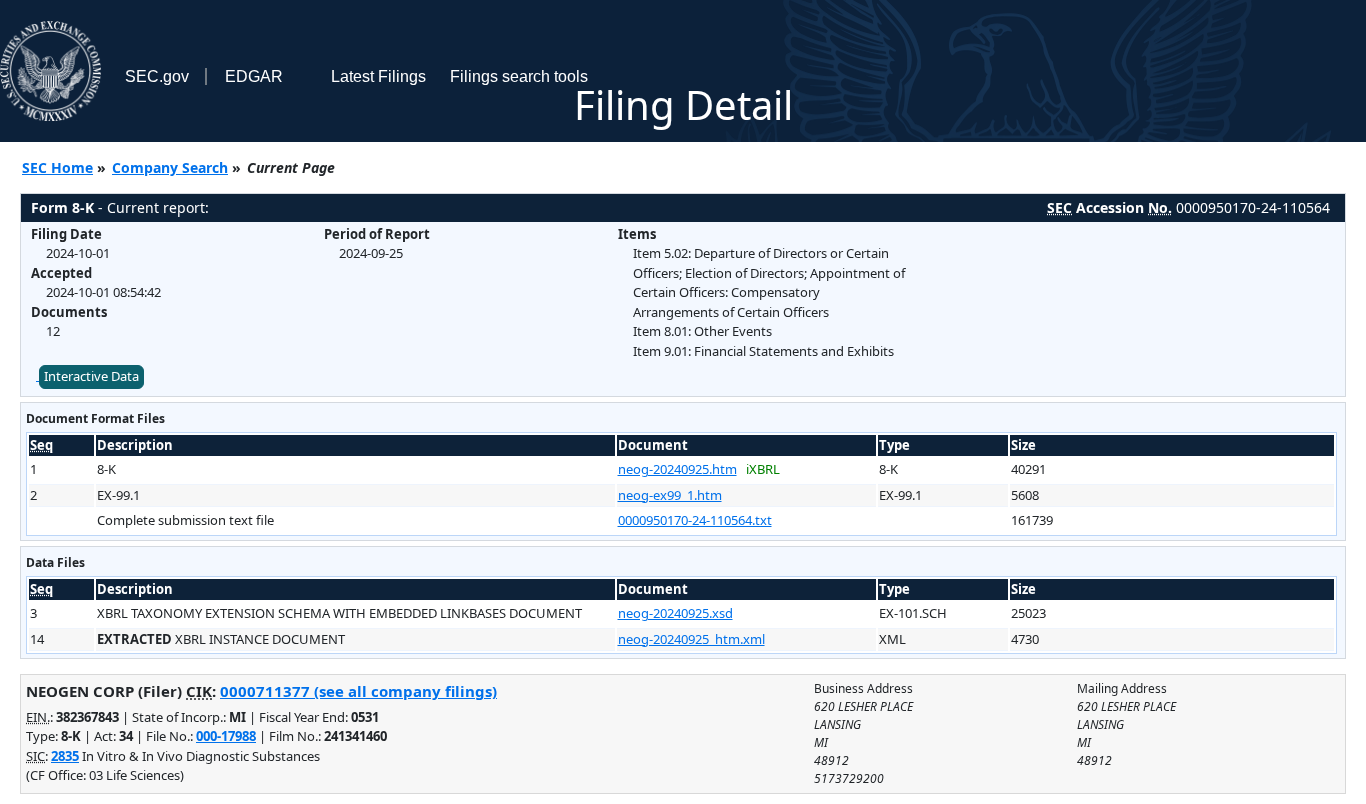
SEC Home (57, 167)
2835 (65, 756)
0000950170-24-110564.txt (695, 520)
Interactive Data (91, 376)
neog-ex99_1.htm (670, 495)
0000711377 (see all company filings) (358, 691)
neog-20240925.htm (677, 469)
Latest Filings (378, 76)
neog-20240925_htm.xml (691, 639)
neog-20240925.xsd (675, 613)
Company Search (170, 167)
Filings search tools (519, 76)
